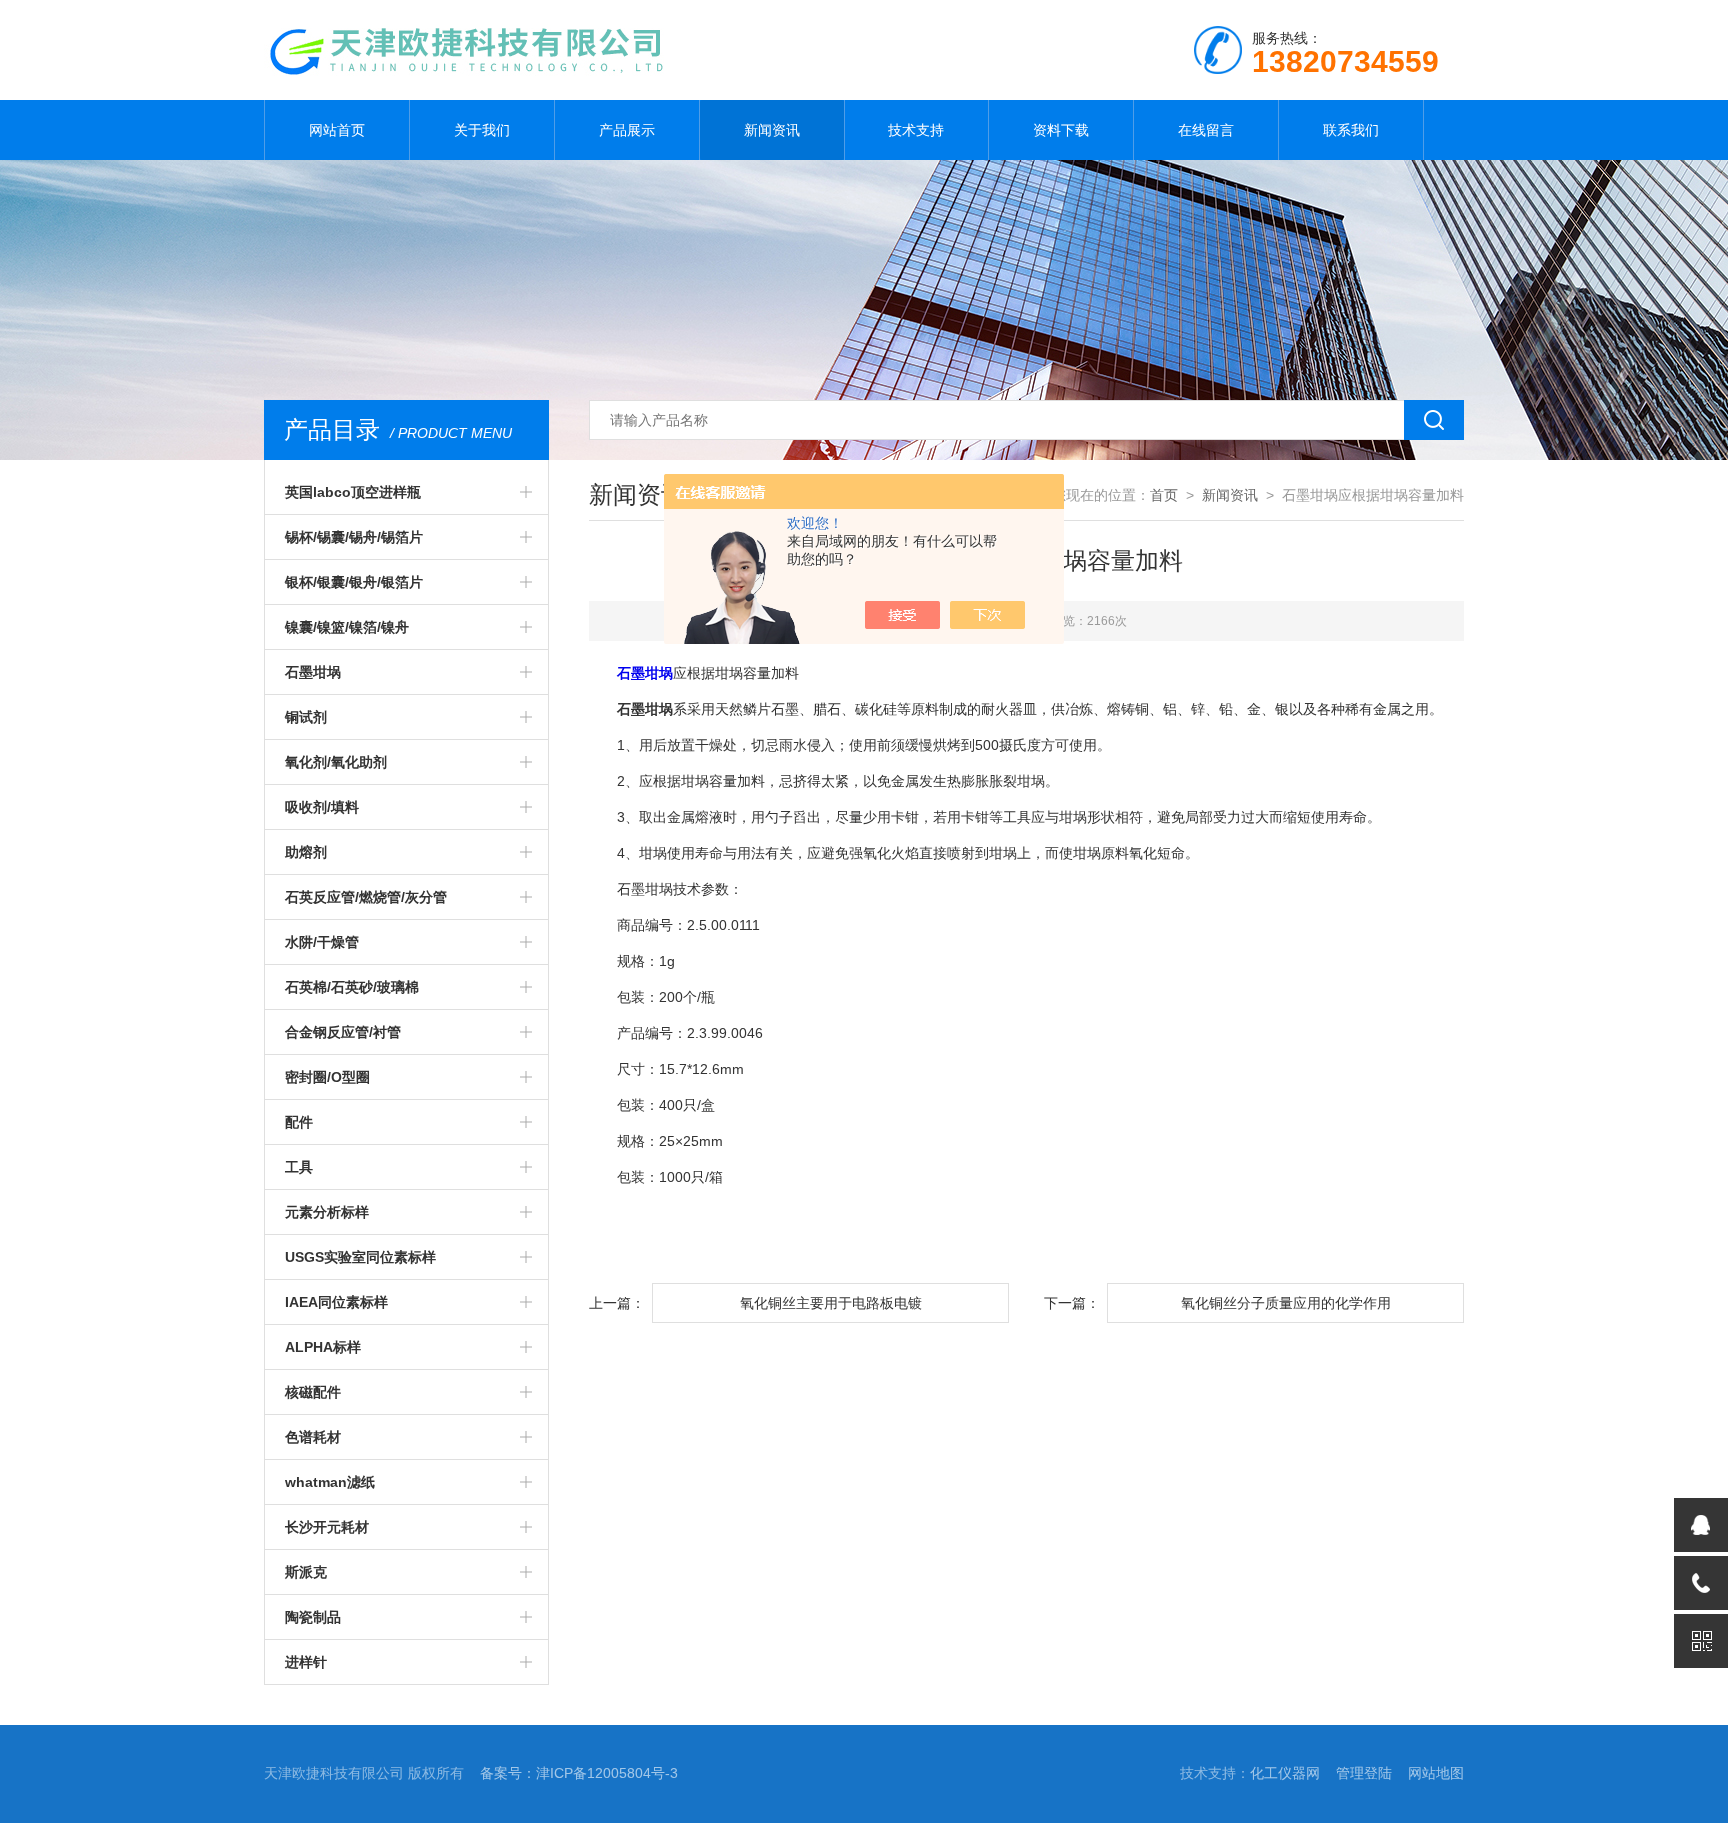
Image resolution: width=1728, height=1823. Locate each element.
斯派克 (306, 1572)
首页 (1164, 495)
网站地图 (1436, 1773)
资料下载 (1061, 130)
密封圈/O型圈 (327, 1077)
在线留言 (1206, 130)
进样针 (306, 1662)
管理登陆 (1364, 1773)
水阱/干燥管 (322, 942)
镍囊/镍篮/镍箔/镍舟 (347, 627)
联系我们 (1351, 130)
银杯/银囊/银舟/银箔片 (354, 582)
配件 (299, 1122)
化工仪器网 (1285, 1773)
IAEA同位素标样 (336, 1302)
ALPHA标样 (323, 1347)
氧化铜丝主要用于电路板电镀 (831, 1303)
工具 (299, 1167)
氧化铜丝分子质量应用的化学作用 (1286, 1303)
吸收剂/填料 (322, 807)
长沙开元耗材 (327, 1527)
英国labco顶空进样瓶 (353, 492)
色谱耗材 (313, 1437)
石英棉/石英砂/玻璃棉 (352, 987)
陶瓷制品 (313, 1617)
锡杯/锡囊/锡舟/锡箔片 (354, 537)
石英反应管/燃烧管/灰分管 (366, 897)
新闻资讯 (772, 130)
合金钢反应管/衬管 (343, 1032)
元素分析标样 (327, 1212)
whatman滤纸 (330, 1482)
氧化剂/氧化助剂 (336, 762)
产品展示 (627, 130)
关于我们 (482, 130)
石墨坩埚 (313, 672)
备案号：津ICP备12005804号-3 (579, 1773)
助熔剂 (306, 852)
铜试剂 (306, 717)
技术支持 (916, 130)
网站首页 (337, 130)
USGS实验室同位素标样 (360, 1257)
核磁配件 (313, 1392)
